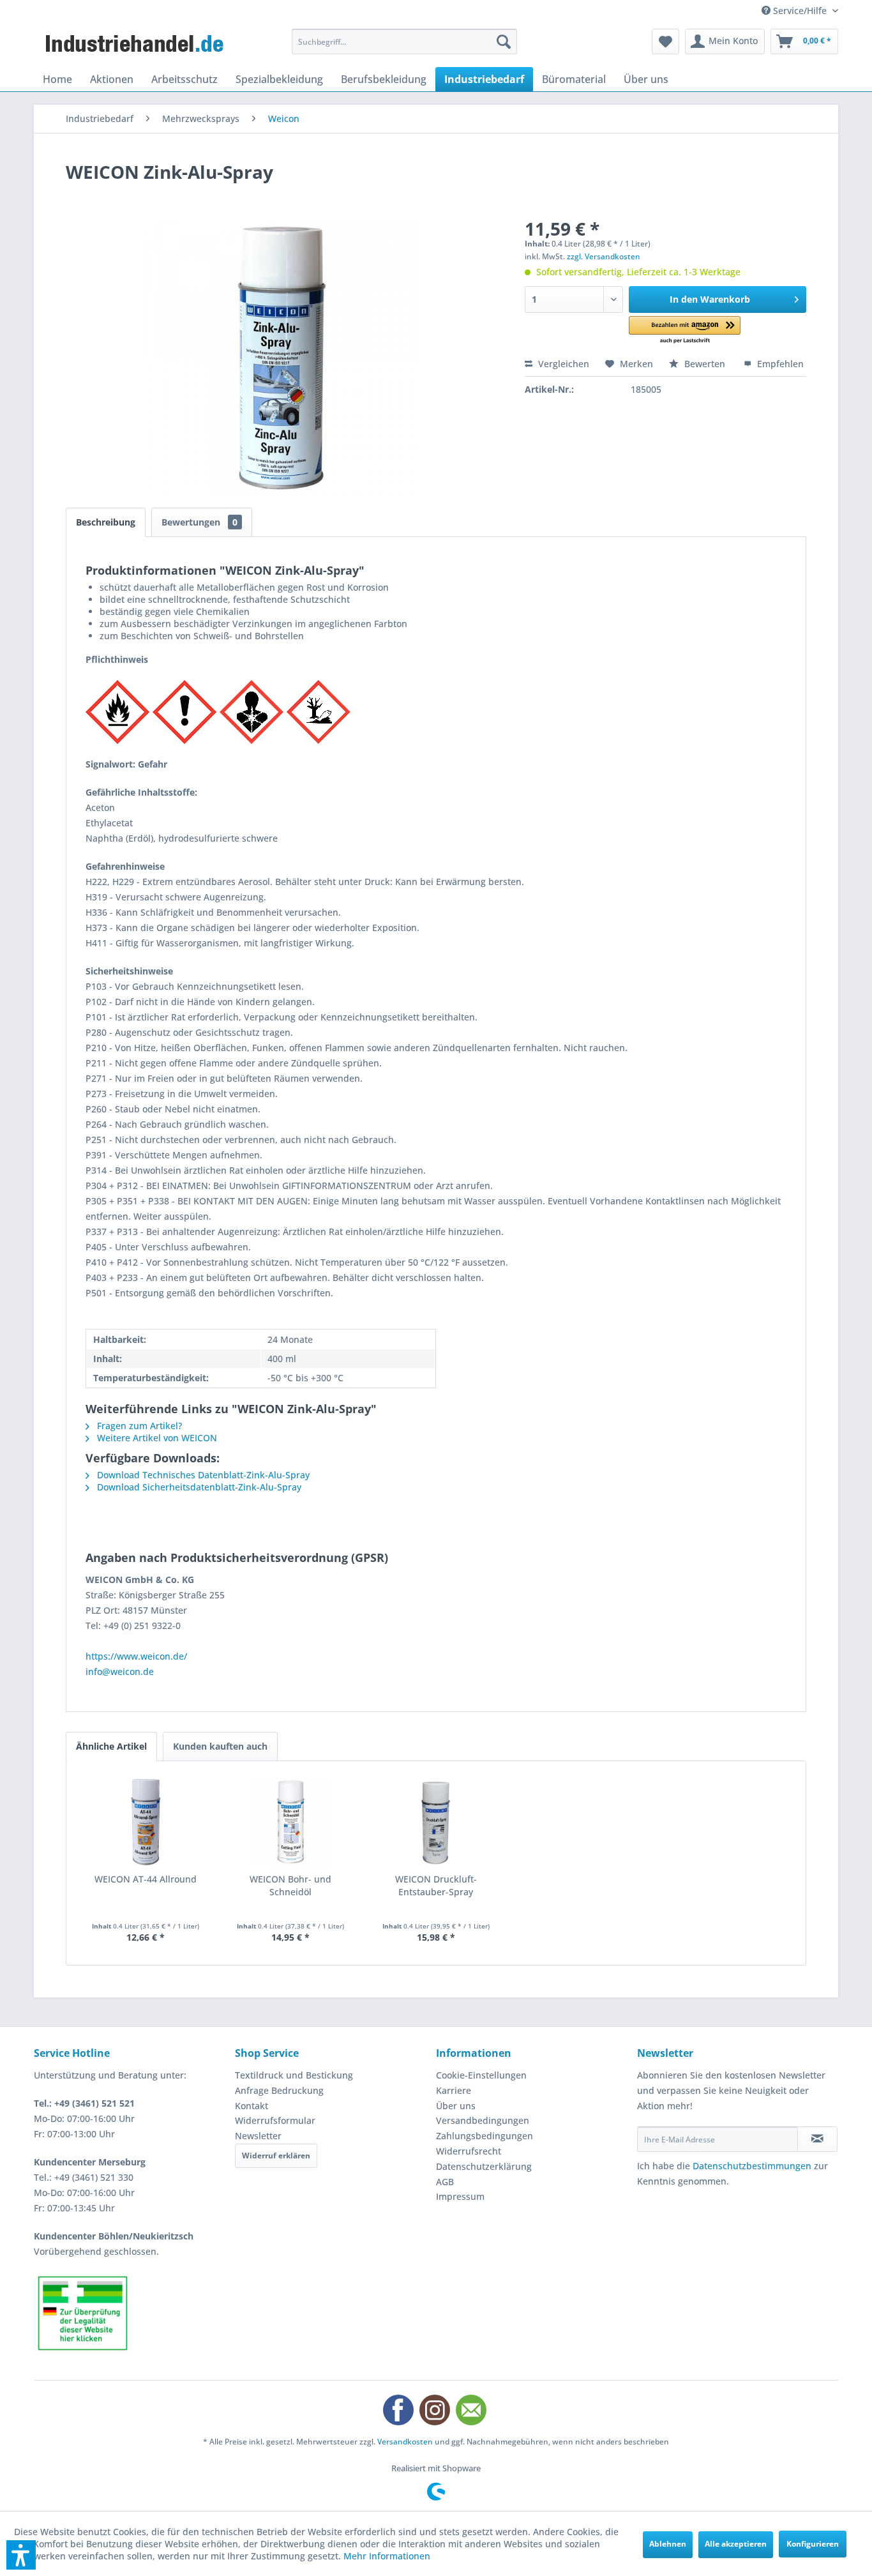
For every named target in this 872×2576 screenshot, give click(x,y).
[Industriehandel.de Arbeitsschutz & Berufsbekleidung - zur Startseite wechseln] (136, 45)
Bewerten (705, 364)
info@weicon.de (120, 1671)
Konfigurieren (813, 2544)
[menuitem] (404, 42)
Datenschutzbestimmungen (752, 2166)
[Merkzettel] (665, 42)
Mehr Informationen (387, 2556)
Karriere (454, 2090)
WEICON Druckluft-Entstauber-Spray (436, 1885)
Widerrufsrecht (469, 2151)
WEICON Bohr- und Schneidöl (290, 1885)
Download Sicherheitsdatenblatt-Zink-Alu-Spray (198, 1487)
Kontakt (252, 2106)
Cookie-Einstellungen (481, 2075)
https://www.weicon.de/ (136, 1656)
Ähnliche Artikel (111, 1746)
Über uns (456, 2106)
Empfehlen (779, 364)
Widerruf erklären (276, 2156)
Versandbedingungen (483, 2120)
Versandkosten (405, 2442)
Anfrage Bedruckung (279, 2090)
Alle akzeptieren (736, 2544)
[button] (685, 330)
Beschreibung (106, 522)
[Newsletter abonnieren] (817, 2139)
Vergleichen (562, 364)
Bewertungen (199, 522)
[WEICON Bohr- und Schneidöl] (291, 1822)
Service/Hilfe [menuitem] (800, 11)
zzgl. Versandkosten (604, 256)
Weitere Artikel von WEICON (156, 1438)
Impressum (460, 2196)
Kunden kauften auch (220, 1746)
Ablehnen (668, 2544)
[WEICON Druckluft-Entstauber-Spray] (436, 1822)
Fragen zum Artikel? (138, 1426)
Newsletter (258, 2136)
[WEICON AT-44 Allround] (146, 1822)
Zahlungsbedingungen (485, 2136)
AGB (445, 2182)
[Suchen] (504, 42)
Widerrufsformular (275, 2120)
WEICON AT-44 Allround (146, 1879)
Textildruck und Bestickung (294, 2075)
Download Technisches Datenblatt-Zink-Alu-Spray (202, 1475)
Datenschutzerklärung (484, 2166)
